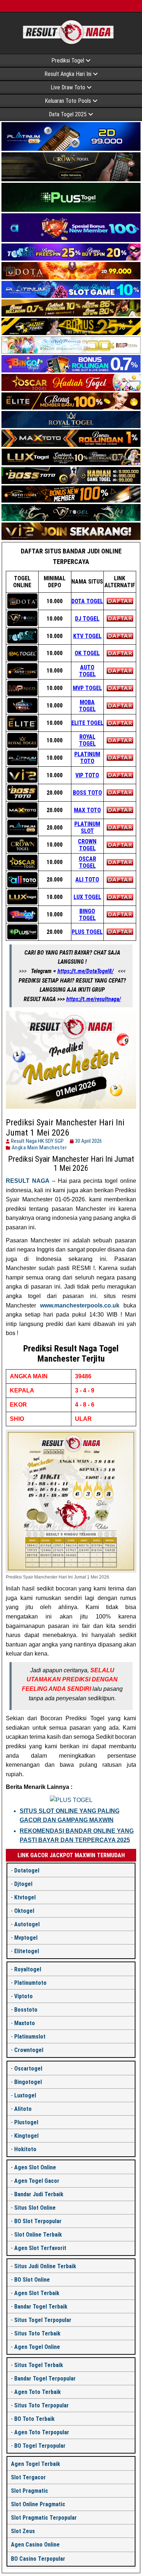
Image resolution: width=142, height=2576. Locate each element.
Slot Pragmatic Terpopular (44, 2518)
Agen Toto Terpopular (42, 2432)
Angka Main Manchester (39, 1148)
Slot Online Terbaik (38, 2235)
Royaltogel (28, 1969)
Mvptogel (26, 1938)
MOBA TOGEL (87, 706)
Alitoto (23, 2109)
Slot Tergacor (28, 2477)
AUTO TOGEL (87, 671)
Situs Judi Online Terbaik (45, 2266)
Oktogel (24, 1911)
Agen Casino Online (35, 2545)
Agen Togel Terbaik (35, 2464)
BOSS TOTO (87, 793)
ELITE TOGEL (87, 723)
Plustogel (26, 2122)
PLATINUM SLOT (87, 827)
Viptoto (23, 1996)
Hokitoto (25, 2149)
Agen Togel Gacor (37, 2181)
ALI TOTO (87, 880)
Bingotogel (28, 2082)
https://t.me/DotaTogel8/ (86, 971)
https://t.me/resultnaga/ (94, 999)
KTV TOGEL (87, 636)
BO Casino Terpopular (38, 2559)
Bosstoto (26, 2010)
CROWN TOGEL (87, 845)
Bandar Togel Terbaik (41, 2307)
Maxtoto (25, 2023)
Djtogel (23, 1884)
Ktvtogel (25, 1897)
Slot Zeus (23, 2531)
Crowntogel (29, 2050)
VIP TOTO (87, 775)
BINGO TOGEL (87, 915)
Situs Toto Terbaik (37, 2333)
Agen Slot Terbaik (37, 2293)
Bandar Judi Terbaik (39, 2194)
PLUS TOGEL (87, 932)
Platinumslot (30, 2037)
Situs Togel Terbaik (39, 2365)
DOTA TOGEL (87, 601)
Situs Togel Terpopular (43, 2320)
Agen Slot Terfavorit (40, 2248)
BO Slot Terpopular (38, 2221)
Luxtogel (25, 2095)
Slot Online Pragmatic (38, 2504)
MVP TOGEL (87, 688)
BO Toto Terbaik (34, 2419)
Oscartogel (28, 2069)
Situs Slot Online (35, 2208)
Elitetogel (27, 1951)
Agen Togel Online (37, 2347)
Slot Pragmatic (29, 2491)
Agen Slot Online (35, 2167)
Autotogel (27, 1924)
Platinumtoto (30, 1983)
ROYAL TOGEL (87, 740)
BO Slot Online (32, 2280)
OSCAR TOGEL (87, 862)
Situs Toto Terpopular (42, 2405)
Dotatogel (27, 1870)
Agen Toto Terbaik (38, 2392)
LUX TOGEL (87, 897)
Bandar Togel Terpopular (45, 2379)
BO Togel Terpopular (40, 2446)
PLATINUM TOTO (87, 758)
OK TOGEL (87, 653)
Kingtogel (26, 2136)
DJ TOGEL (87, 619)
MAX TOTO (87, 810)
